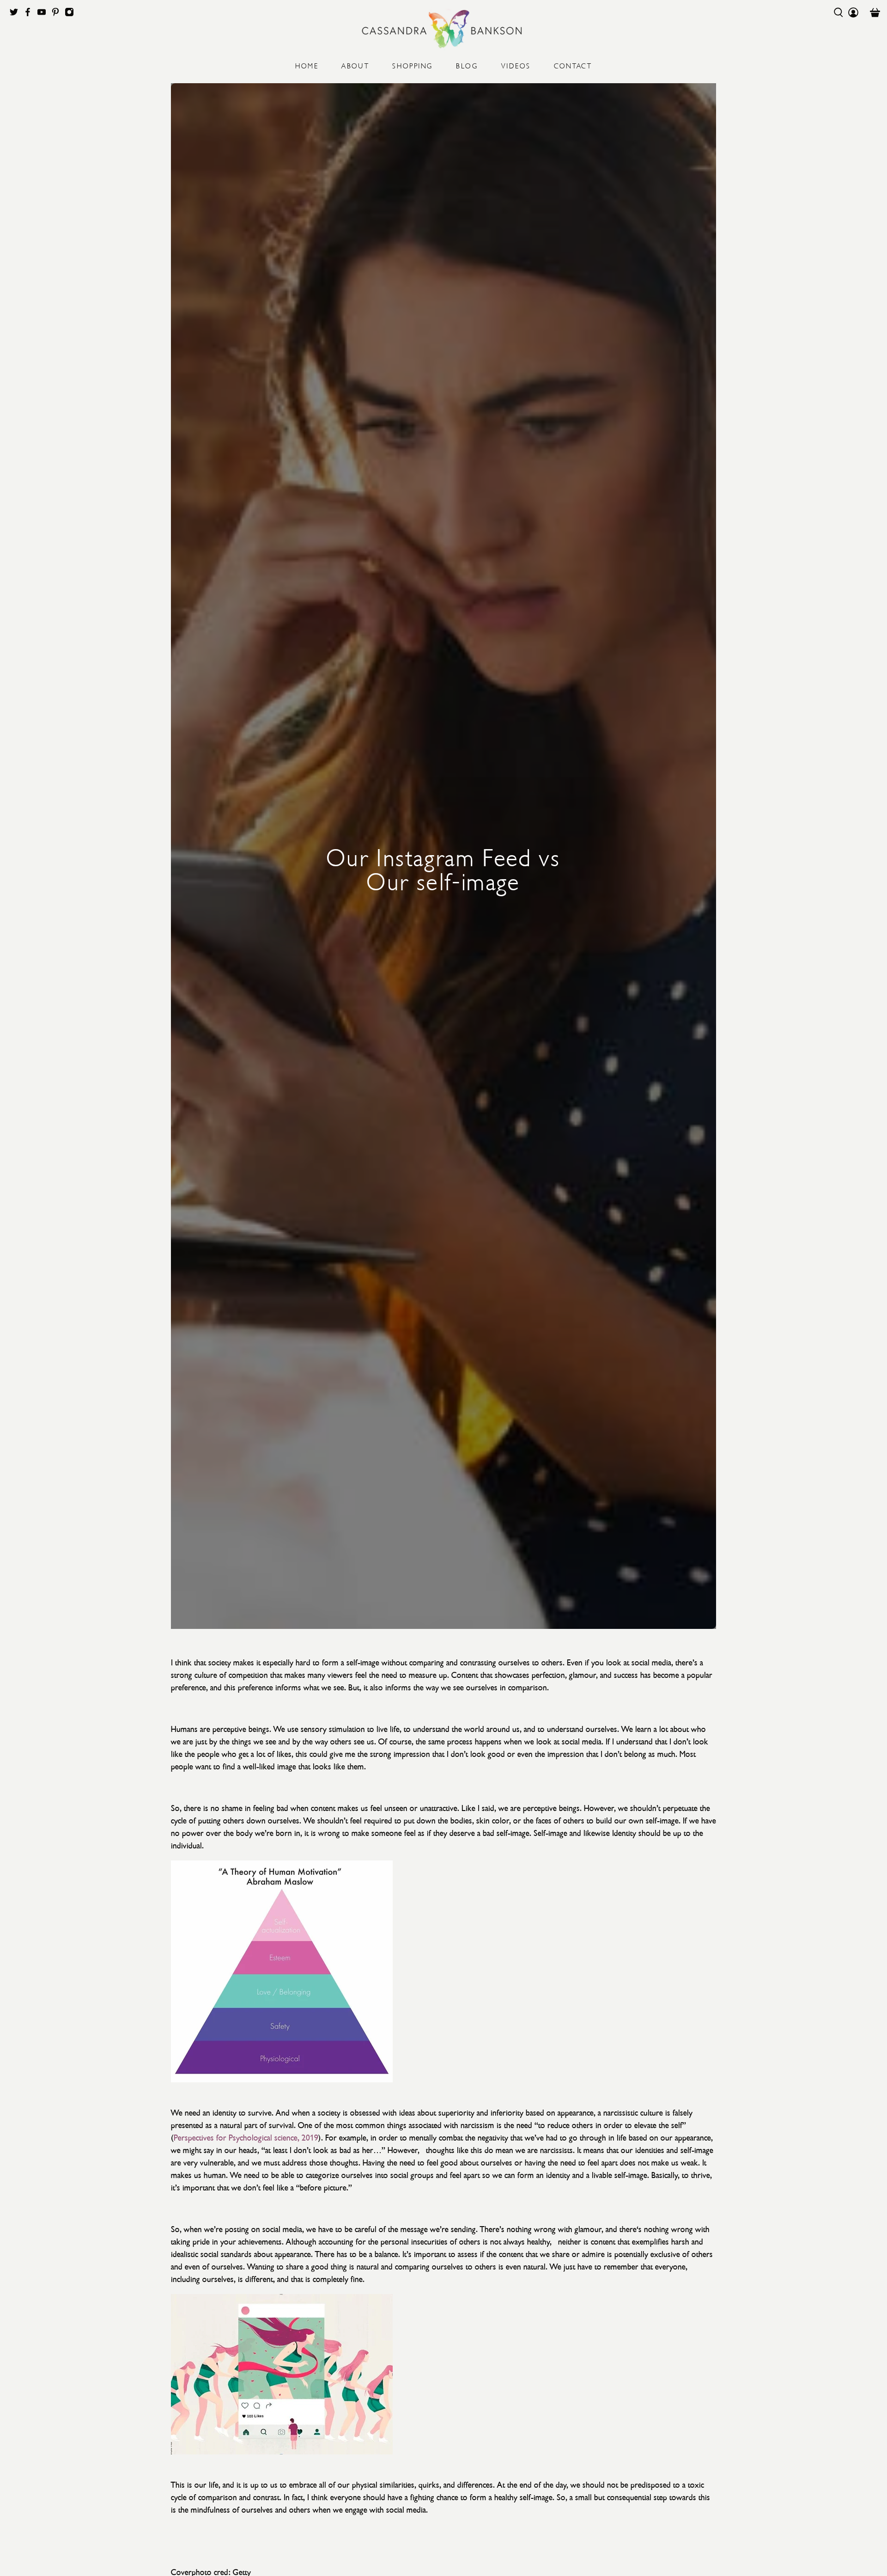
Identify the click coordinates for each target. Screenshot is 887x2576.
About (355, 65)
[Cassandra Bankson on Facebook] (30, 14)
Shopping (413, 65)
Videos (516, 65)
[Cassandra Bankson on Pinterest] (58, 14)
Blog (467, 65)
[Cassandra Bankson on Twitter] (16, 14)
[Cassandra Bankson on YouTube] (44, 14)
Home (307, 65)
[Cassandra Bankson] (443, 29)
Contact (573, 65)
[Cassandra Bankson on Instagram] (72, 14)
